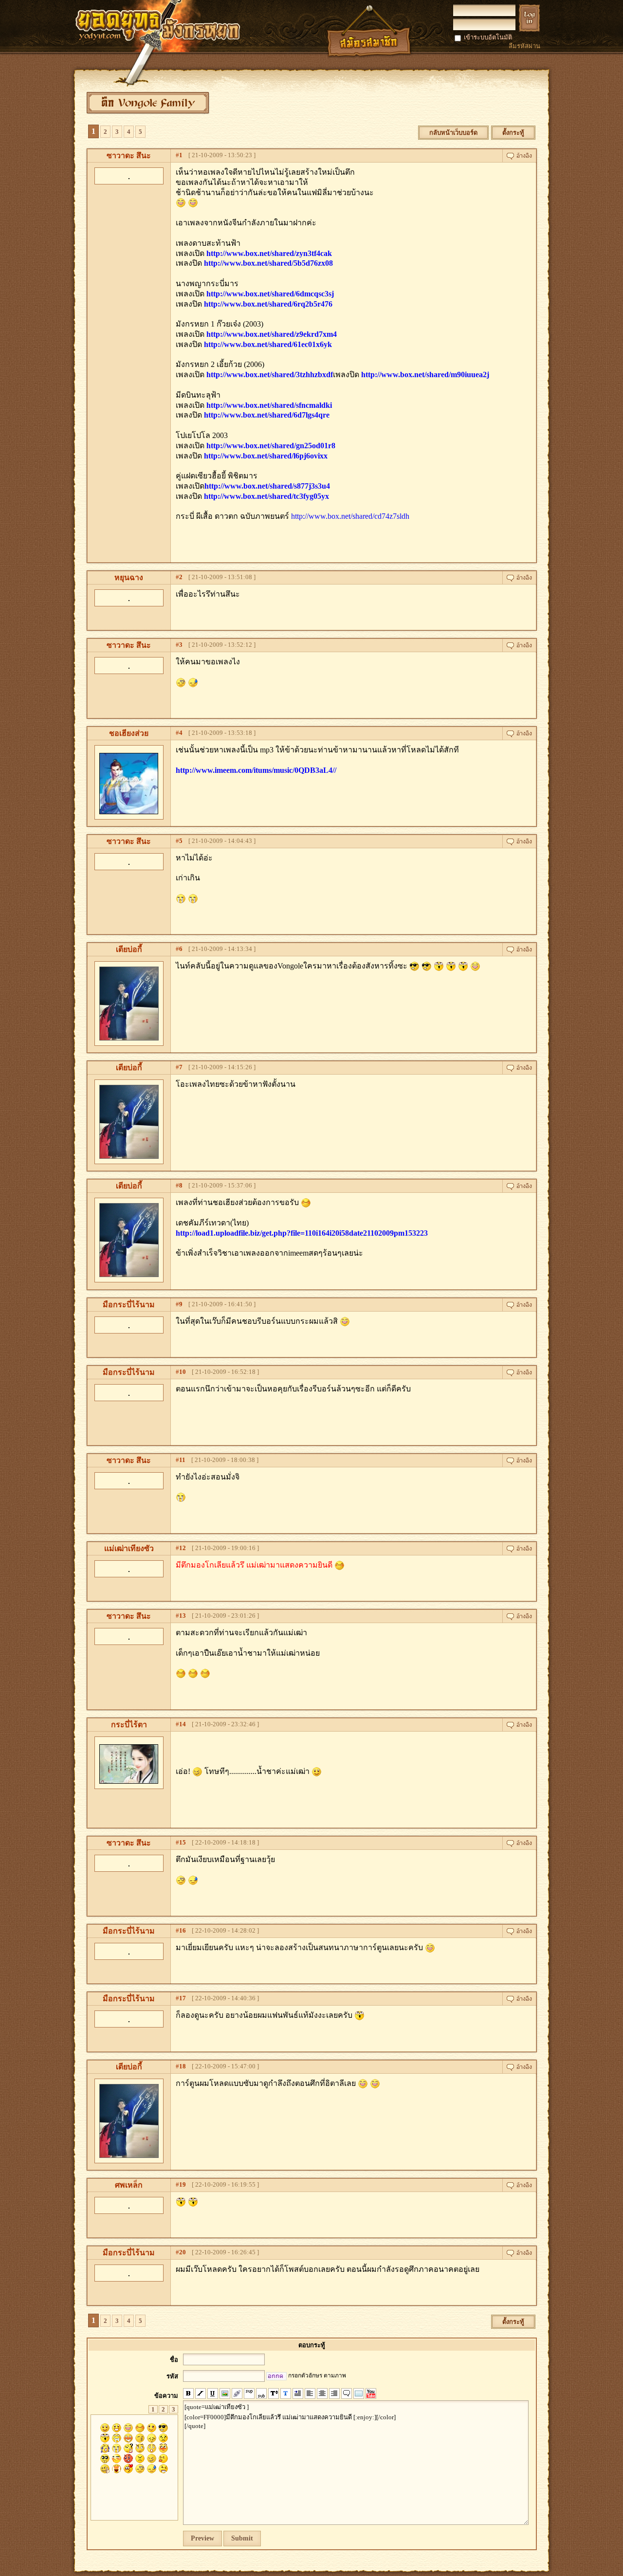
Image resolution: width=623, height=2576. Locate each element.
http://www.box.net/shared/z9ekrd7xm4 (272, 334)
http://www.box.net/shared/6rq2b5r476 (268, 304)
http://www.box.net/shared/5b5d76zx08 (268, 263)
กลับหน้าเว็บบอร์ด (453, 133)
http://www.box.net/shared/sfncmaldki (269, 405)
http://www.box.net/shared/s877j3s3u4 (267, 486)
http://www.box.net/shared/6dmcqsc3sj (270, 294)
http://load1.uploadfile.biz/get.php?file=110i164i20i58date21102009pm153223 (302, 1233)
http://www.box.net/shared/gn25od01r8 (271, 446)
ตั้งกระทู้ (513, 133)
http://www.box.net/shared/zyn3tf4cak (269, 253)
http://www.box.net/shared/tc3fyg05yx (266, 496)
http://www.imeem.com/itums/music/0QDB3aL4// (256, 770)
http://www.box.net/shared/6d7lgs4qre (267, 415)
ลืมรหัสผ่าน (524, 46)
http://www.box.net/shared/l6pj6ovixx (266, 456)
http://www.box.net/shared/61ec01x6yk (268, 344)
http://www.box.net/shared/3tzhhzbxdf (270, 375)
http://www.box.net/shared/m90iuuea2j (425, 375)
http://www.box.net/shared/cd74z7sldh (350, 516)
